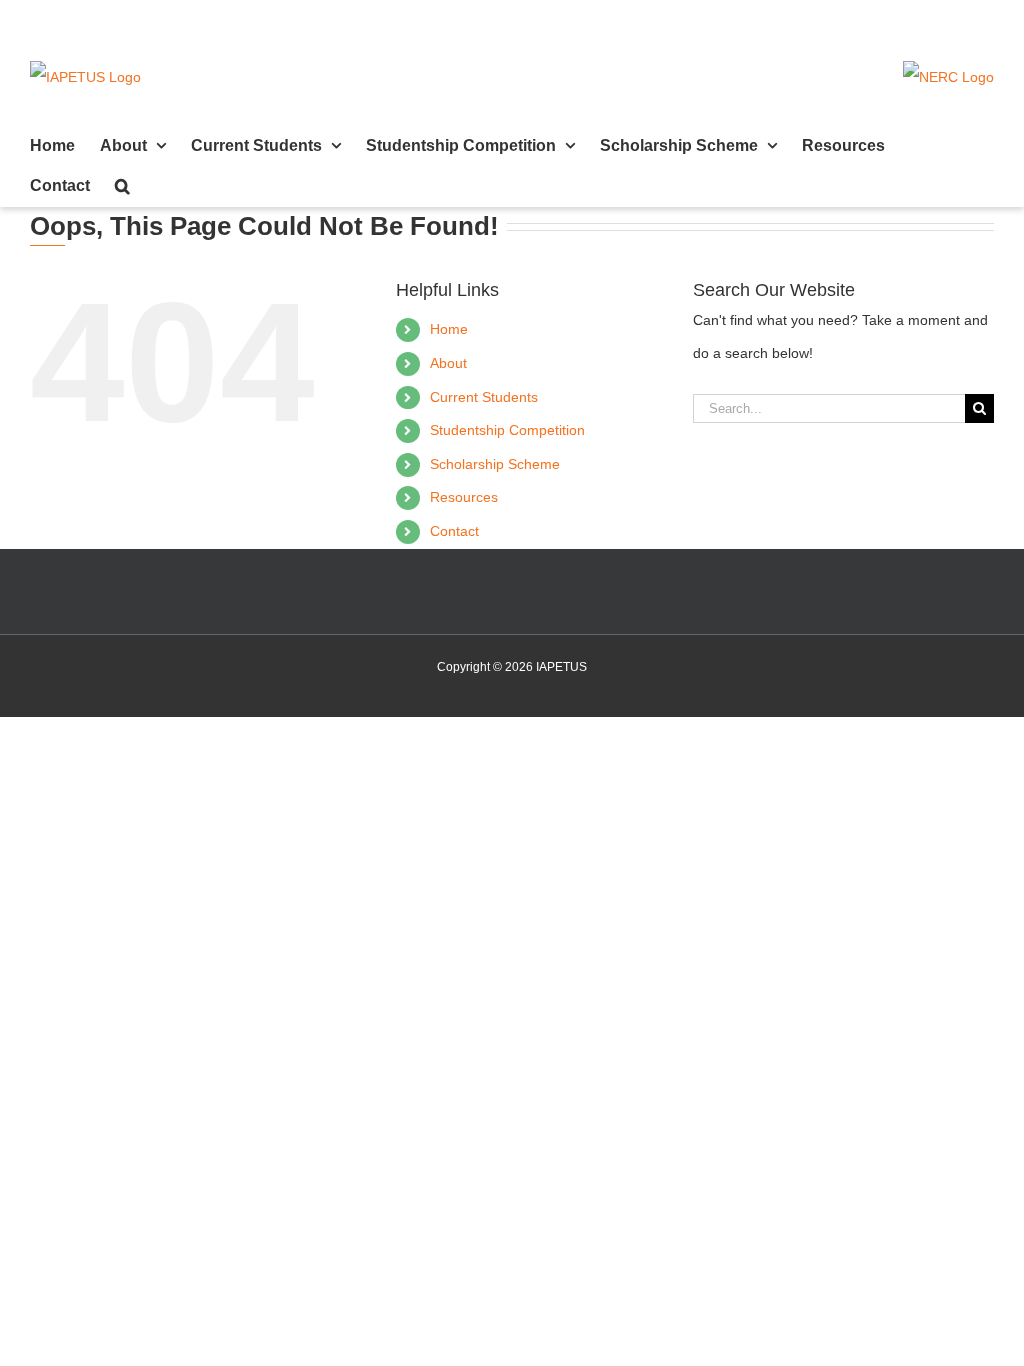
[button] (122, 186)
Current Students (484, 397)
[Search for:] (829, 407)
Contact (454, 531)
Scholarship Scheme (495, 464)
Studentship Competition (507, 430)
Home (449, 329)
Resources (464, 497)
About (448, 363)
